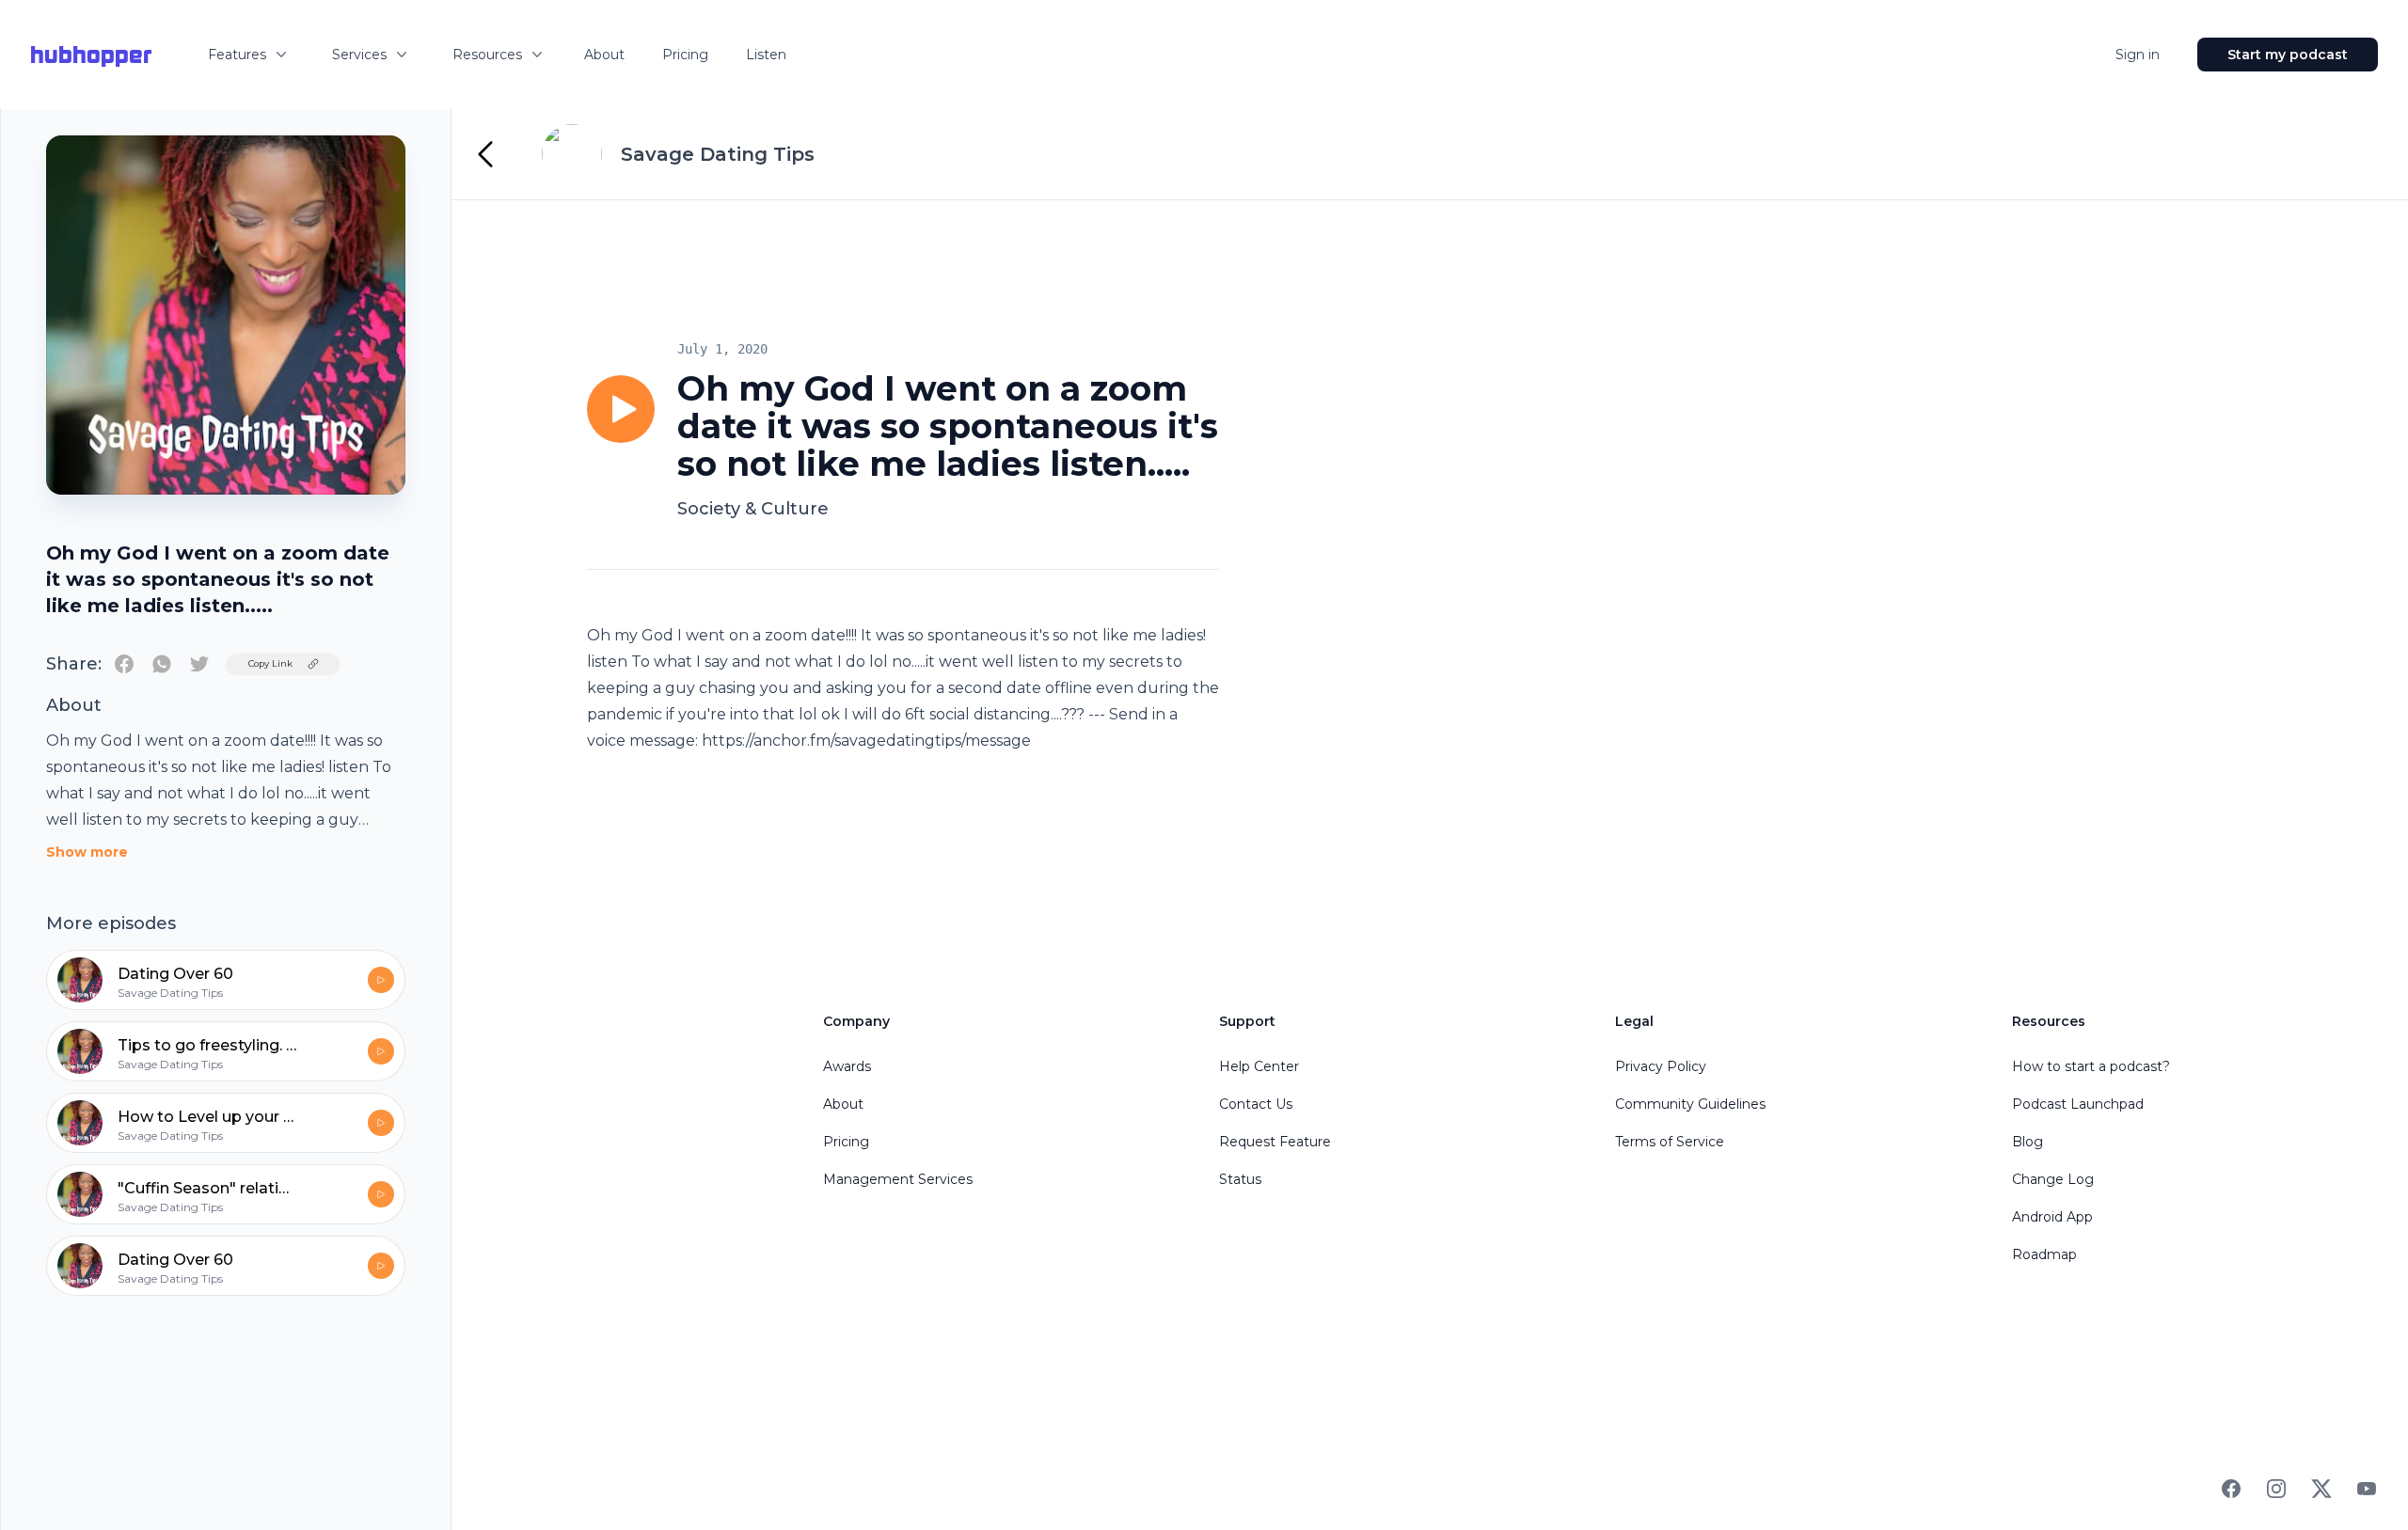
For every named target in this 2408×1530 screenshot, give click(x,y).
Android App (2052, 1217)
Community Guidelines (1690, 1104)
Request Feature (1275, 1142)
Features (237, 55)
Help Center (1259, 1066)
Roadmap (2044, 1254)
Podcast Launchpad (2078, 1104)
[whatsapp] (162, 664)
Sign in (2138, 55)
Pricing (685, 55)
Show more (87, 852)
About (604, 55)
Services (359, 55)
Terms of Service (1670, 1142)
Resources (487, 55)
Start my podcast (2288, 55)
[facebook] (124, 664)
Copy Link (270, 663)
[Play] (621, 409)
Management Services (898, 1179)
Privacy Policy (1661, 1066)
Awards (847, 1066)
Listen (766, 55)
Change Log (2053, 1179)
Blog (2028, 1142)
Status (1240, 1179)
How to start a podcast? (2091, 1066)
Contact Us (1256, 1104)
